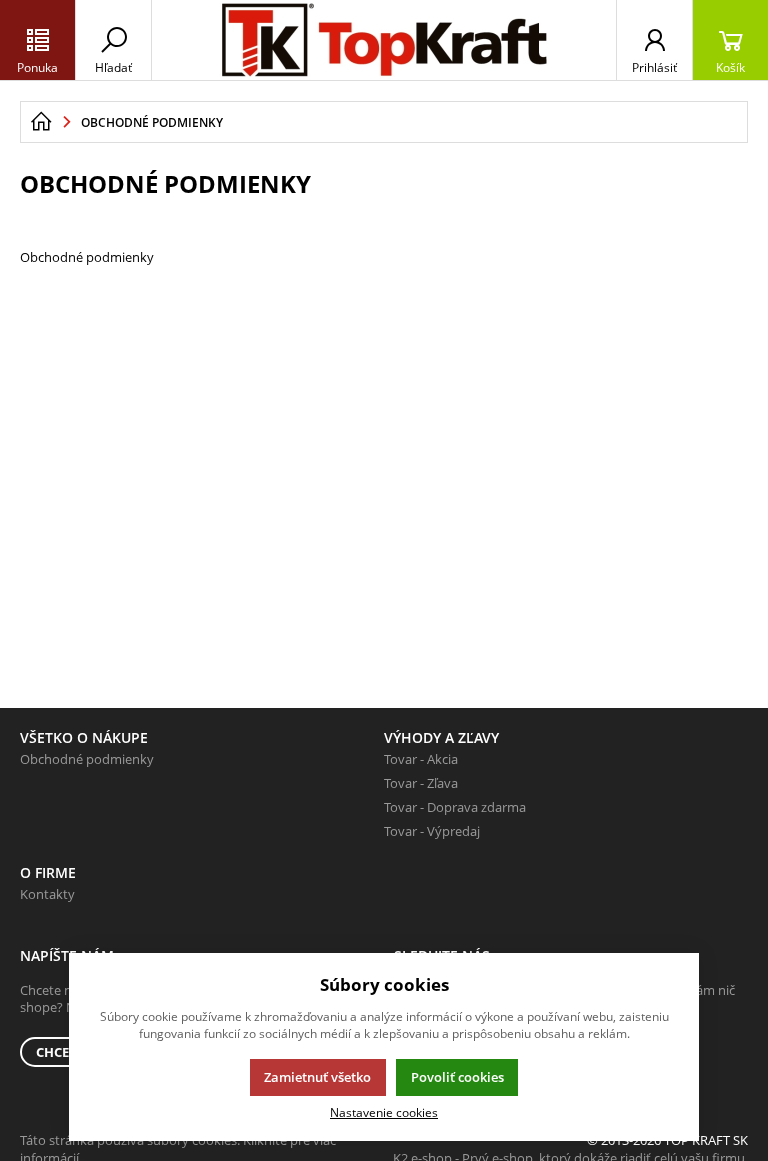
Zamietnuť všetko (317, 1077)
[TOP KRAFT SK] (384, 40)
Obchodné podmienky (87, 759)
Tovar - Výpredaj (432, 831)
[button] (38, 40)
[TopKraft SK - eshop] (41, 122)
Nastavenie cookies (384, 1112)
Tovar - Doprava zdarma (455, 807)
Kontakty (47, 894)
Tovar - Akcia (421, 759)
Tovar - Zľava (421, 783)
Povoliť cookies (457, 1077)
